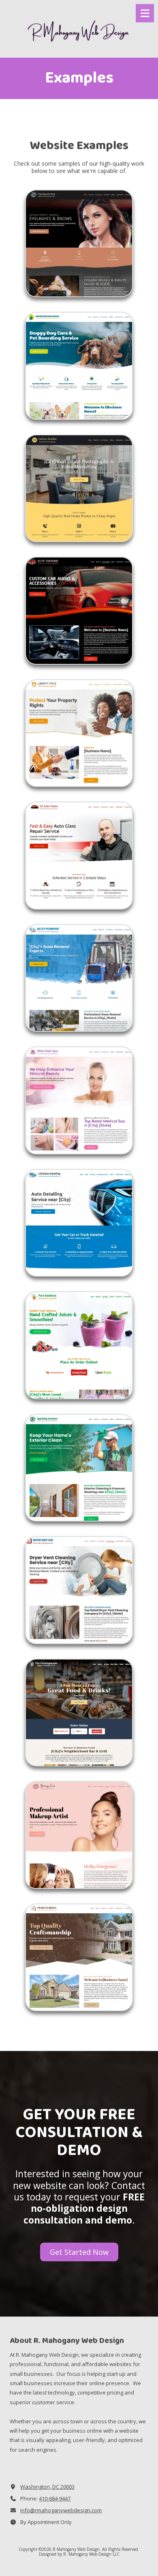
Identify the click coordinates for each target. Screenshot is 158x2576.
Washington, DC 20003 (47, 2487)
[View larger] (79, 244)
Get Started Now (79, 2252)
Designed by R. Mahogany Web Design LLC (79, 2554)
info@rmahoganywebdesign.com (61, 2510)
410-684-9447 (55, 2498)
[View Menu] (145, 13)
